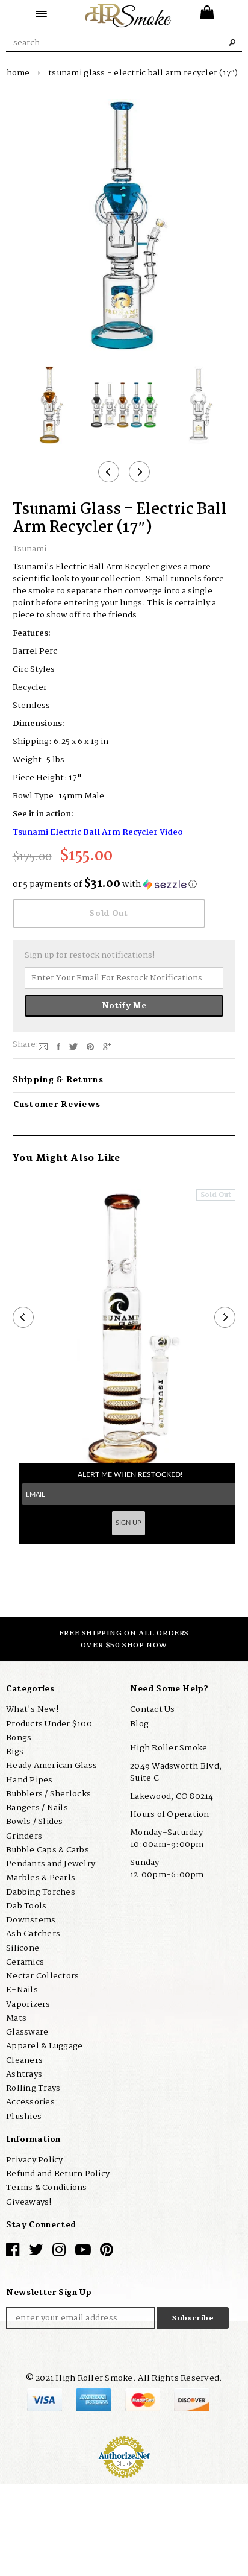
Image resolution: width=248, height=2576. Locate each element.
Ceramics (25, 1962)
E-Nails (22, 1990)
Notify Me (124, 1006)
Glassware (27, 2032)
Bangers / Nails (37, 1808)
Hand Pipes (29, 1780)
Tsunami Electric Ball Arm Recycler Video (98, 832)
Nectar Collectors (42, 1976)
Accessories (30, 2102)
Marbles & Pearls (41, 1878)
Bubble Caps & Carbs (48, 1850)
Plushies (24, 2117)
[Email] (43, 1047)
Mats (16, 2018)
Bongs (19, 1738)
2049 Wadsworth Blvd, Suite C (176, 1772)
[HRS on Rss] (83, 2253)
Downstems (31, 1920)
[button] (124, 885)
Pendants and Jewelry (51, 1864)
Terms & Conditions (47, 2188)
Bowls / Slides (35, 1822)
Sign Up (129, 1523)
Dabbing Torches (41, 1892)
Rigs (15, 1752)
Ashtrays (24, 2074)
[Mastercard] (144, 2399)
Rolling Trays (33, 2088)
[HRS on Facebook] (13, 2253)
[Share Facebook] (58, 1047)
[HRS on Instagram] (59, 2253)
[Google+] (107, 1047)
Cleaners (24, 2060)
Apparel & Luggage (44, 2046)
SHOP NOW (145, 1645)
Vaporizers (28, 2004)
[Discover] (191, 2399)
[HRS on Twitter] (36, 2253)
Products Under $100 (49, 1724)
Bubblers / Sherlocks (48, 1794)
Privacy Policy (35, 2160)
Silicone (23, 1948)
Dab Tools (26, 1906)
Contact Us (153, 1709)
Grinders (24, 1836)
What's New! (32, 1709)
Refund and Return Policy (58, 2174)
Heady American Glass (51, 1766)
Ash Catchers (33, 1934)
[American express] (94, 2399)
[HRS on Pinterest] (107, 2253)
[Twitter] (73, 1047)
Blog (139, 1724)
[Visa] (45, 2399)
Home (18, 73)
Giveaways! (29, 2202)
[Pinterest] (90, 1047)
